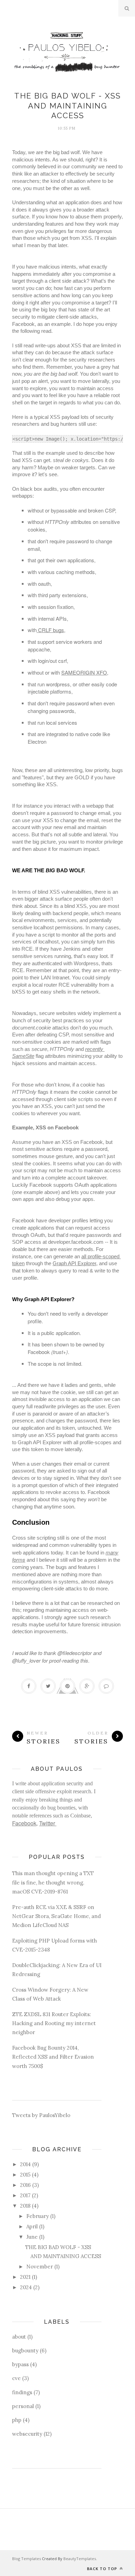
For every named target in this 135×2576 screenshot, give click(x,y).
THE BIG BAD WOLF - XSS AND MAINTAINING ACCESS (67, 106)
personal (23, 2406)
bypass (20, 2364)
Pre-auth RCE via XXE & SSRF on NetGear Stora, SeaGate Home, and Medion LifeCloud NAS (56, 1916)
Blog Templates (26, 2559)
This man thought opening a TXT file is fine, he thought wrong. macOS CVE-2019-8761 (53, 1882)
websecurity (27, 2434)
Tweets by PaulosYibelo (41, 2115)
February (38, 2216)
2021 (25, 2277)
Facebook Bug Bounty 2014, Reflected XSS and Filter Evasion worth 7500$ (53, 2057)
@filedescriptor (75, 1653)
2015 (25, 2175)
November (40, 2267)
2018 (25, 2206)
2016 (25, 2185)
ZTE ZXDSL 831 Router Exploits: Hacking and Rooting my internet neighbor (54, 2023)
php (17, 2420)
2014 (25, 2164)
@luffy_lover (26, 1660)
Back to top (103, 2569)
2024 (26, 2287)
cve (16, 2378)
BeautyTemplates (80, 2559)
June (32, 2237)
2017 (25, 2195)
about (19, 2337)
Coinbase (80, 1816)
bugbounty (25, 2351)
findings (22, 2392)
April (32, 2226)
